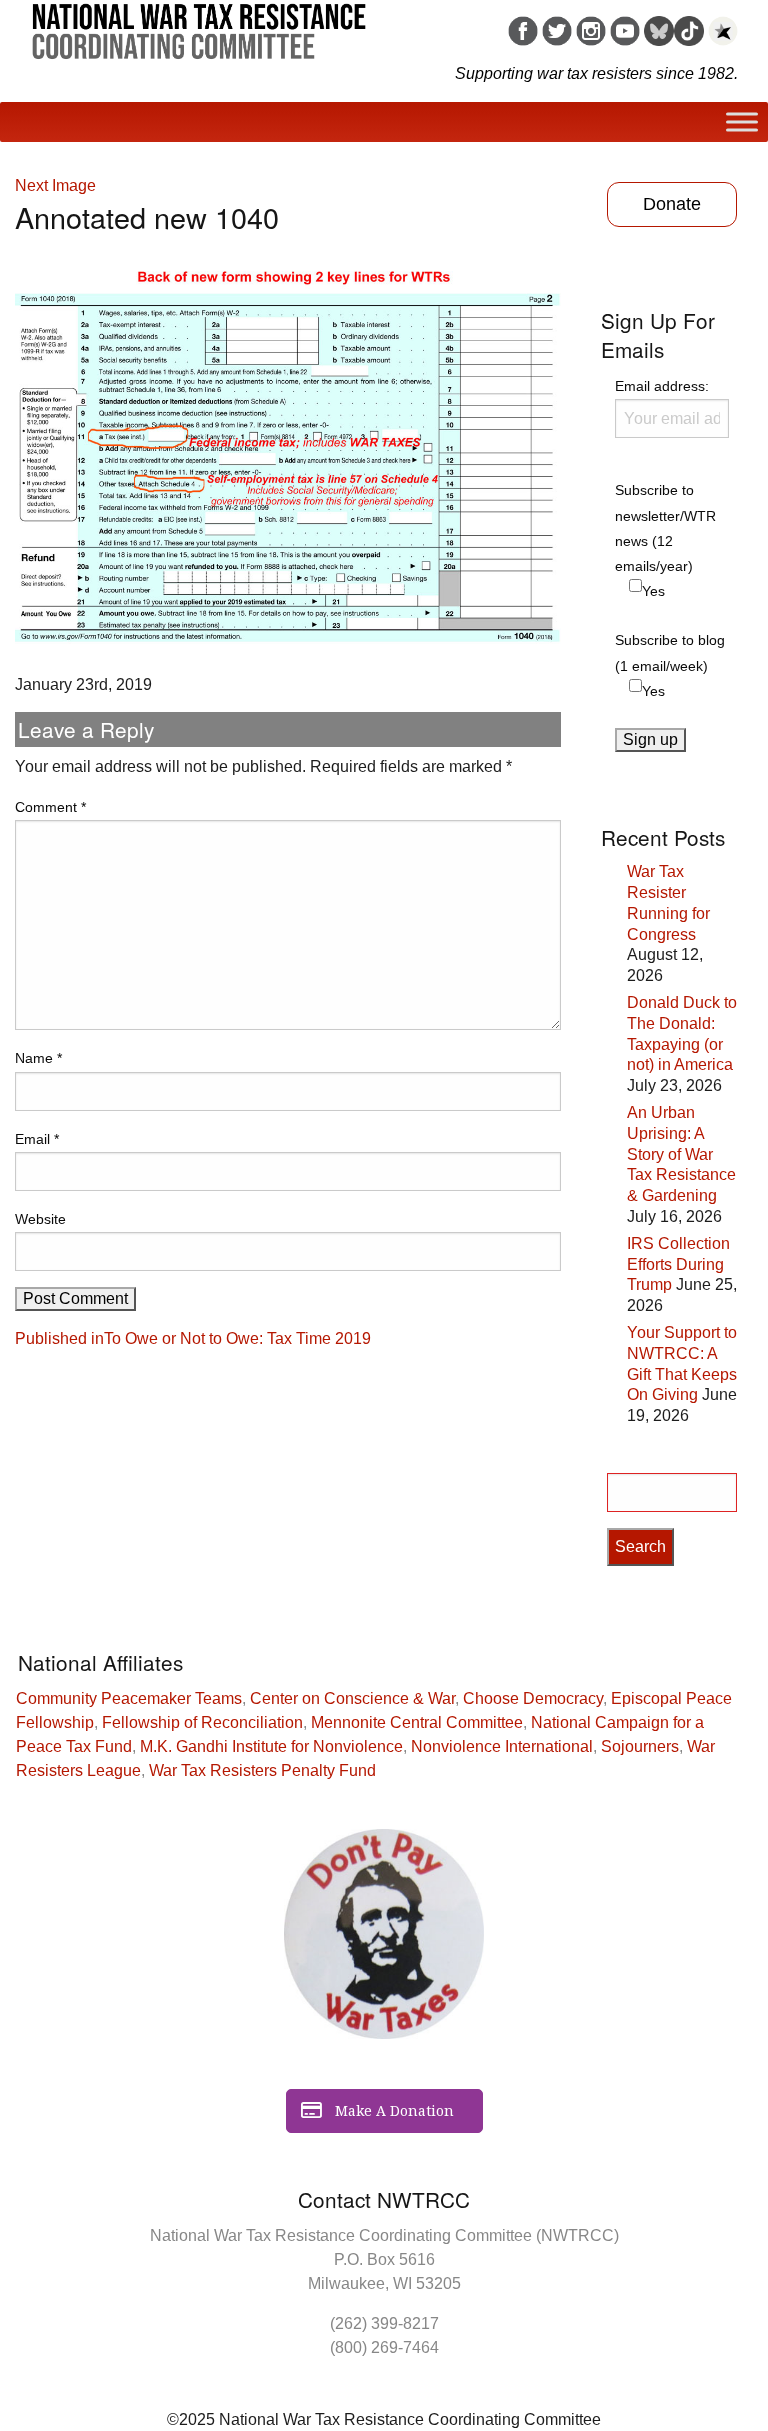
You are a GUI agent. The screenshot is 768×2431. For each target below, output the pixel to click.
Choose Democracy (533, 1698)
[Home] (199, 24)
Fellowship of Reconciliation (202, 1722)
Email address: (662, 386)
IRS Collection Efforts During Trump (678, 1264)
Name (38, 1058)
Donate (672, 204)
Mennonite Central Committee (417, 1722)
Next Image (55, 185)
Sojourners (640, 1746)
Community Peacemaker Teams (129, 1698)
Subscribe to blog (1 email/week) (670, 652)
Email (37, 1139)
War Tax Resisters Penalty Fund (262, 1770)
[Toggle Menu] (742, 121)
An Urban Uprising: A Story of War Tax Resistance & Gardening (681, 1154)
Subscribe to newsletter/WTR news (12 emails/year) (665, 528)
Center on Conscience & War (352, 1698)
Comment (50, 807)
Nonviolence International (502, 1746)
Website (40, 1219)
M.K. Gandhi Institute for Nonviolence (271, 1746)
